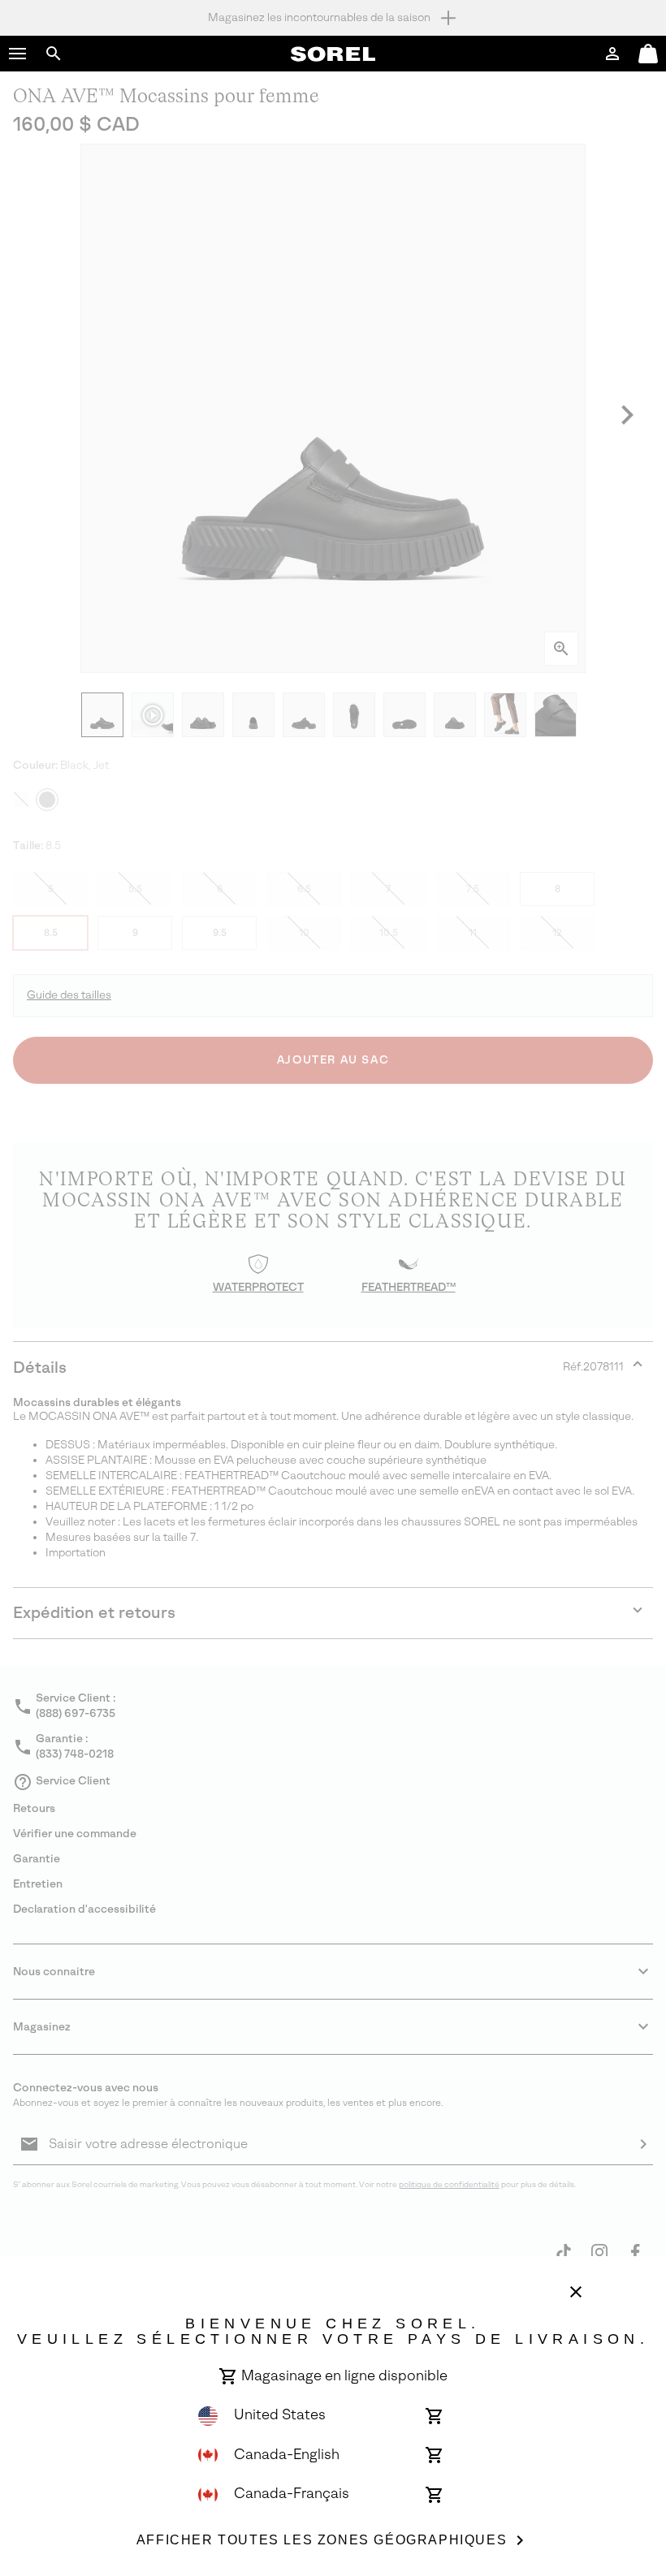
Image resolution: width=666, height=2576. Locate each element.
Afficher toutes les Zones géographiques (322, 2540)
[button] (18, 54)
